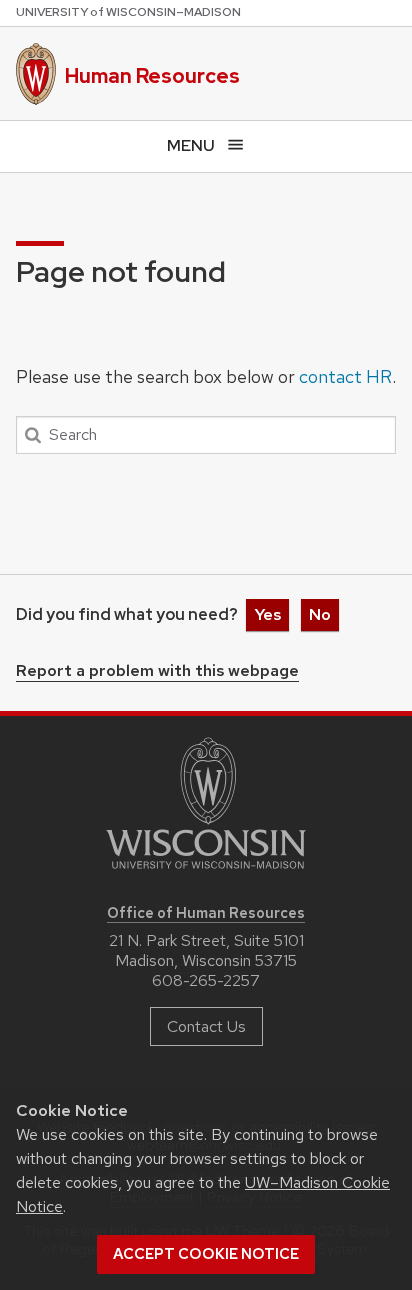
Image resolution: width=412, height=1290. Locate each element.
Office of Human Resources (206, 912)
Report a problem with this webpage (157, 672)
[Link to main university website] (206, 872)
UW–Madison (128, 12)
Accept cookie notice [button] (206, 1254)
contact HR (345, 376)
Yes (267, 614)
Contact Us (206, 1026)
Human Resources (152, 76)
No (320, 614)
